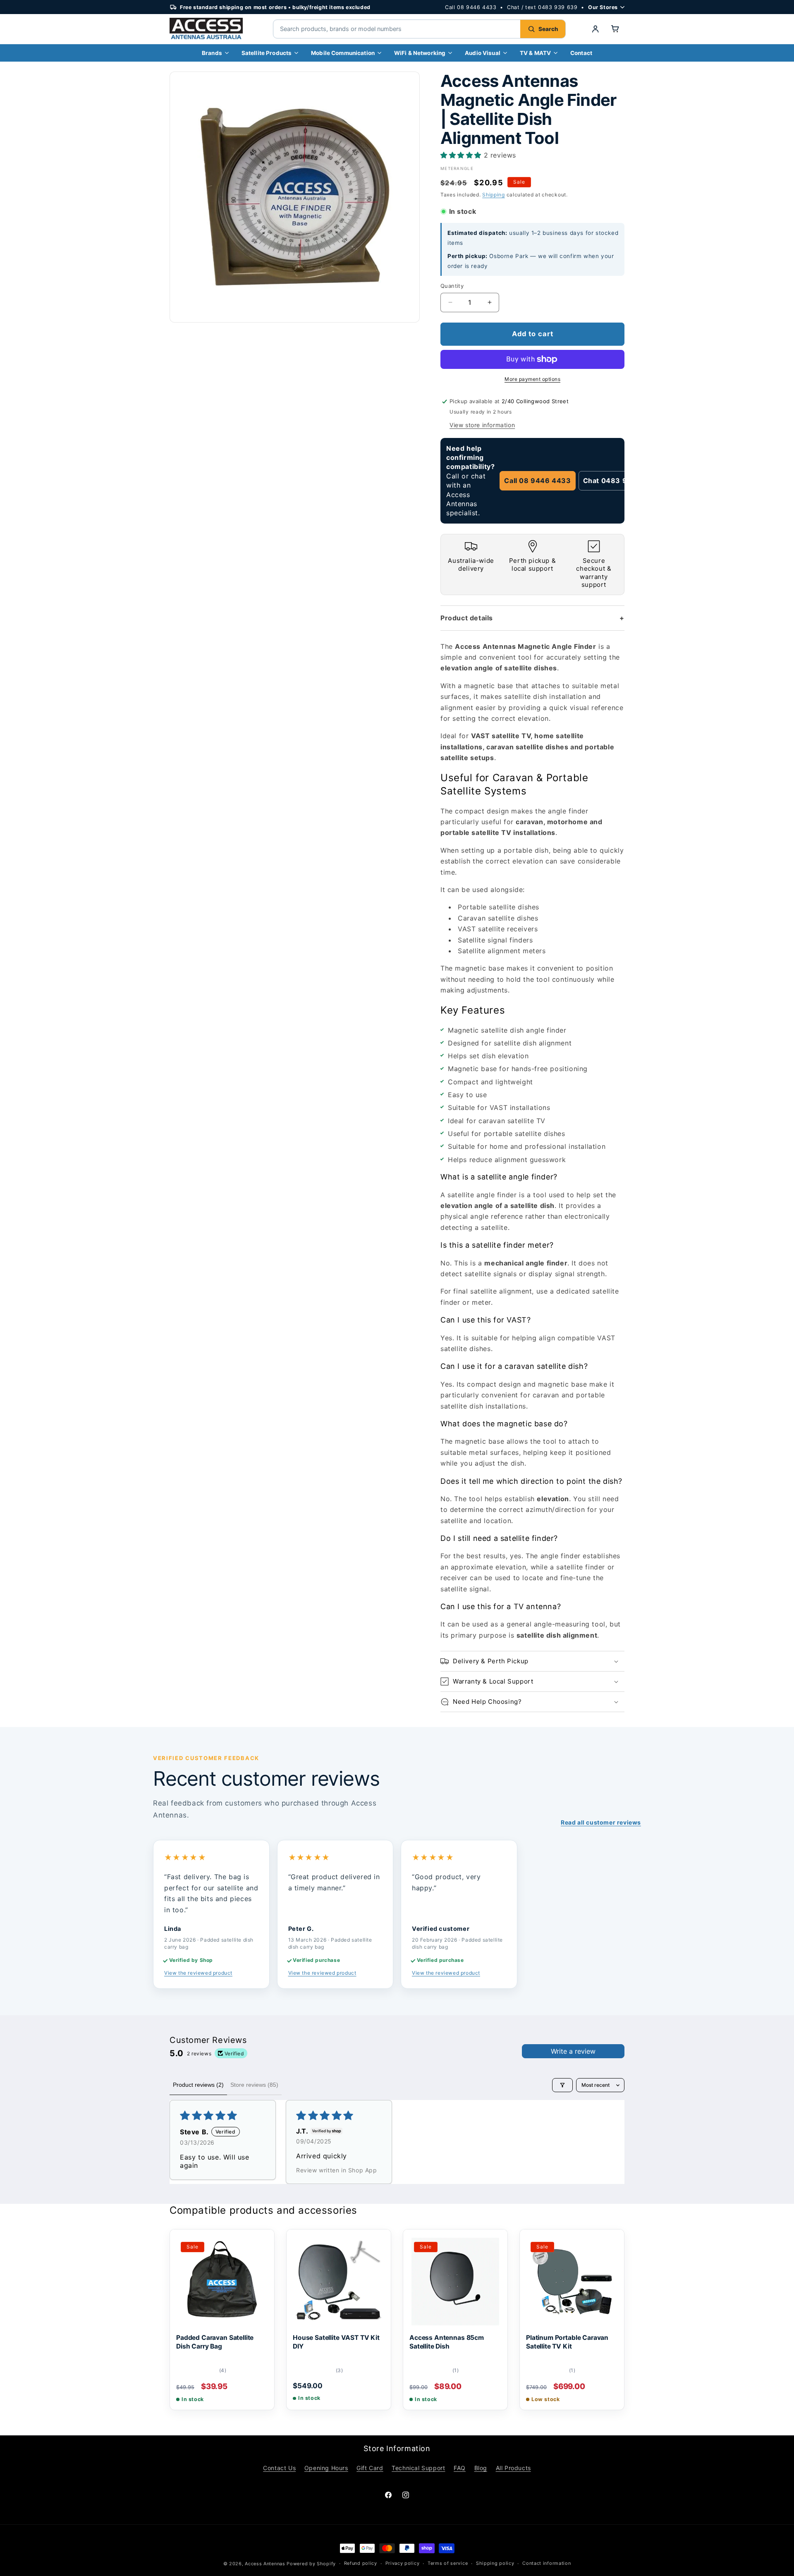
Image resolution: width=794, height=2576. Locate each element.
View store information (482, 425)
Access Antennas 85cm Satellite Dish (447, 2342)
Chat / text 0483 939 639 (542, 7)
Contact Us (279, 2468)
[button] (615, 29)
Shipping (494, 195)
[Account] (595, 29)
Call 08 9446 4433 (471, 7)
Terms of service (448, 2563)
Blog (481, 2468)
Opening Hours (326, 2468)
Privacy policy (403, 2563)
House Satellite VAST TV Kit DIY (336, 2342)
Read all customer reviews (601, 1822)
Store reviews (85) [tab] (254, 2085)
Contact (581, 53)
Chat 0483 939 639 (618, 481)
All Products (513, 2468)
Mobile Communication (343, 53)
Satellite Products (267, 53)
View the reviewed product (198, 1973)
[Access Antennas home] (211, 29)
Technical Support (418, 2468)
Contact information (546, 2563)
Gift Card (370, 2468)
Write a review (573, 2051)
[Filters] (562, 2085)
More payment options (532, 379)
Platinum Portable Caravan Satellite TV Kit (567, 2342)
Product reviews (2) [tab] (198, 2085)
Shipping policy (495, 2563)
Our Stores (603, 7)
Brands (212, 53)
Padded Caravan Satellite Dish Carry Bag (215, 2342)
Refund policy (361, 2563)
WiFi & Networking (420, 53)
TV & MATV (535, 53)
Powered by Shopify (311, 2564)
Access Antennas (265, 2564)
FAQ (460, 2468)
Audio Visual (483, 53)
